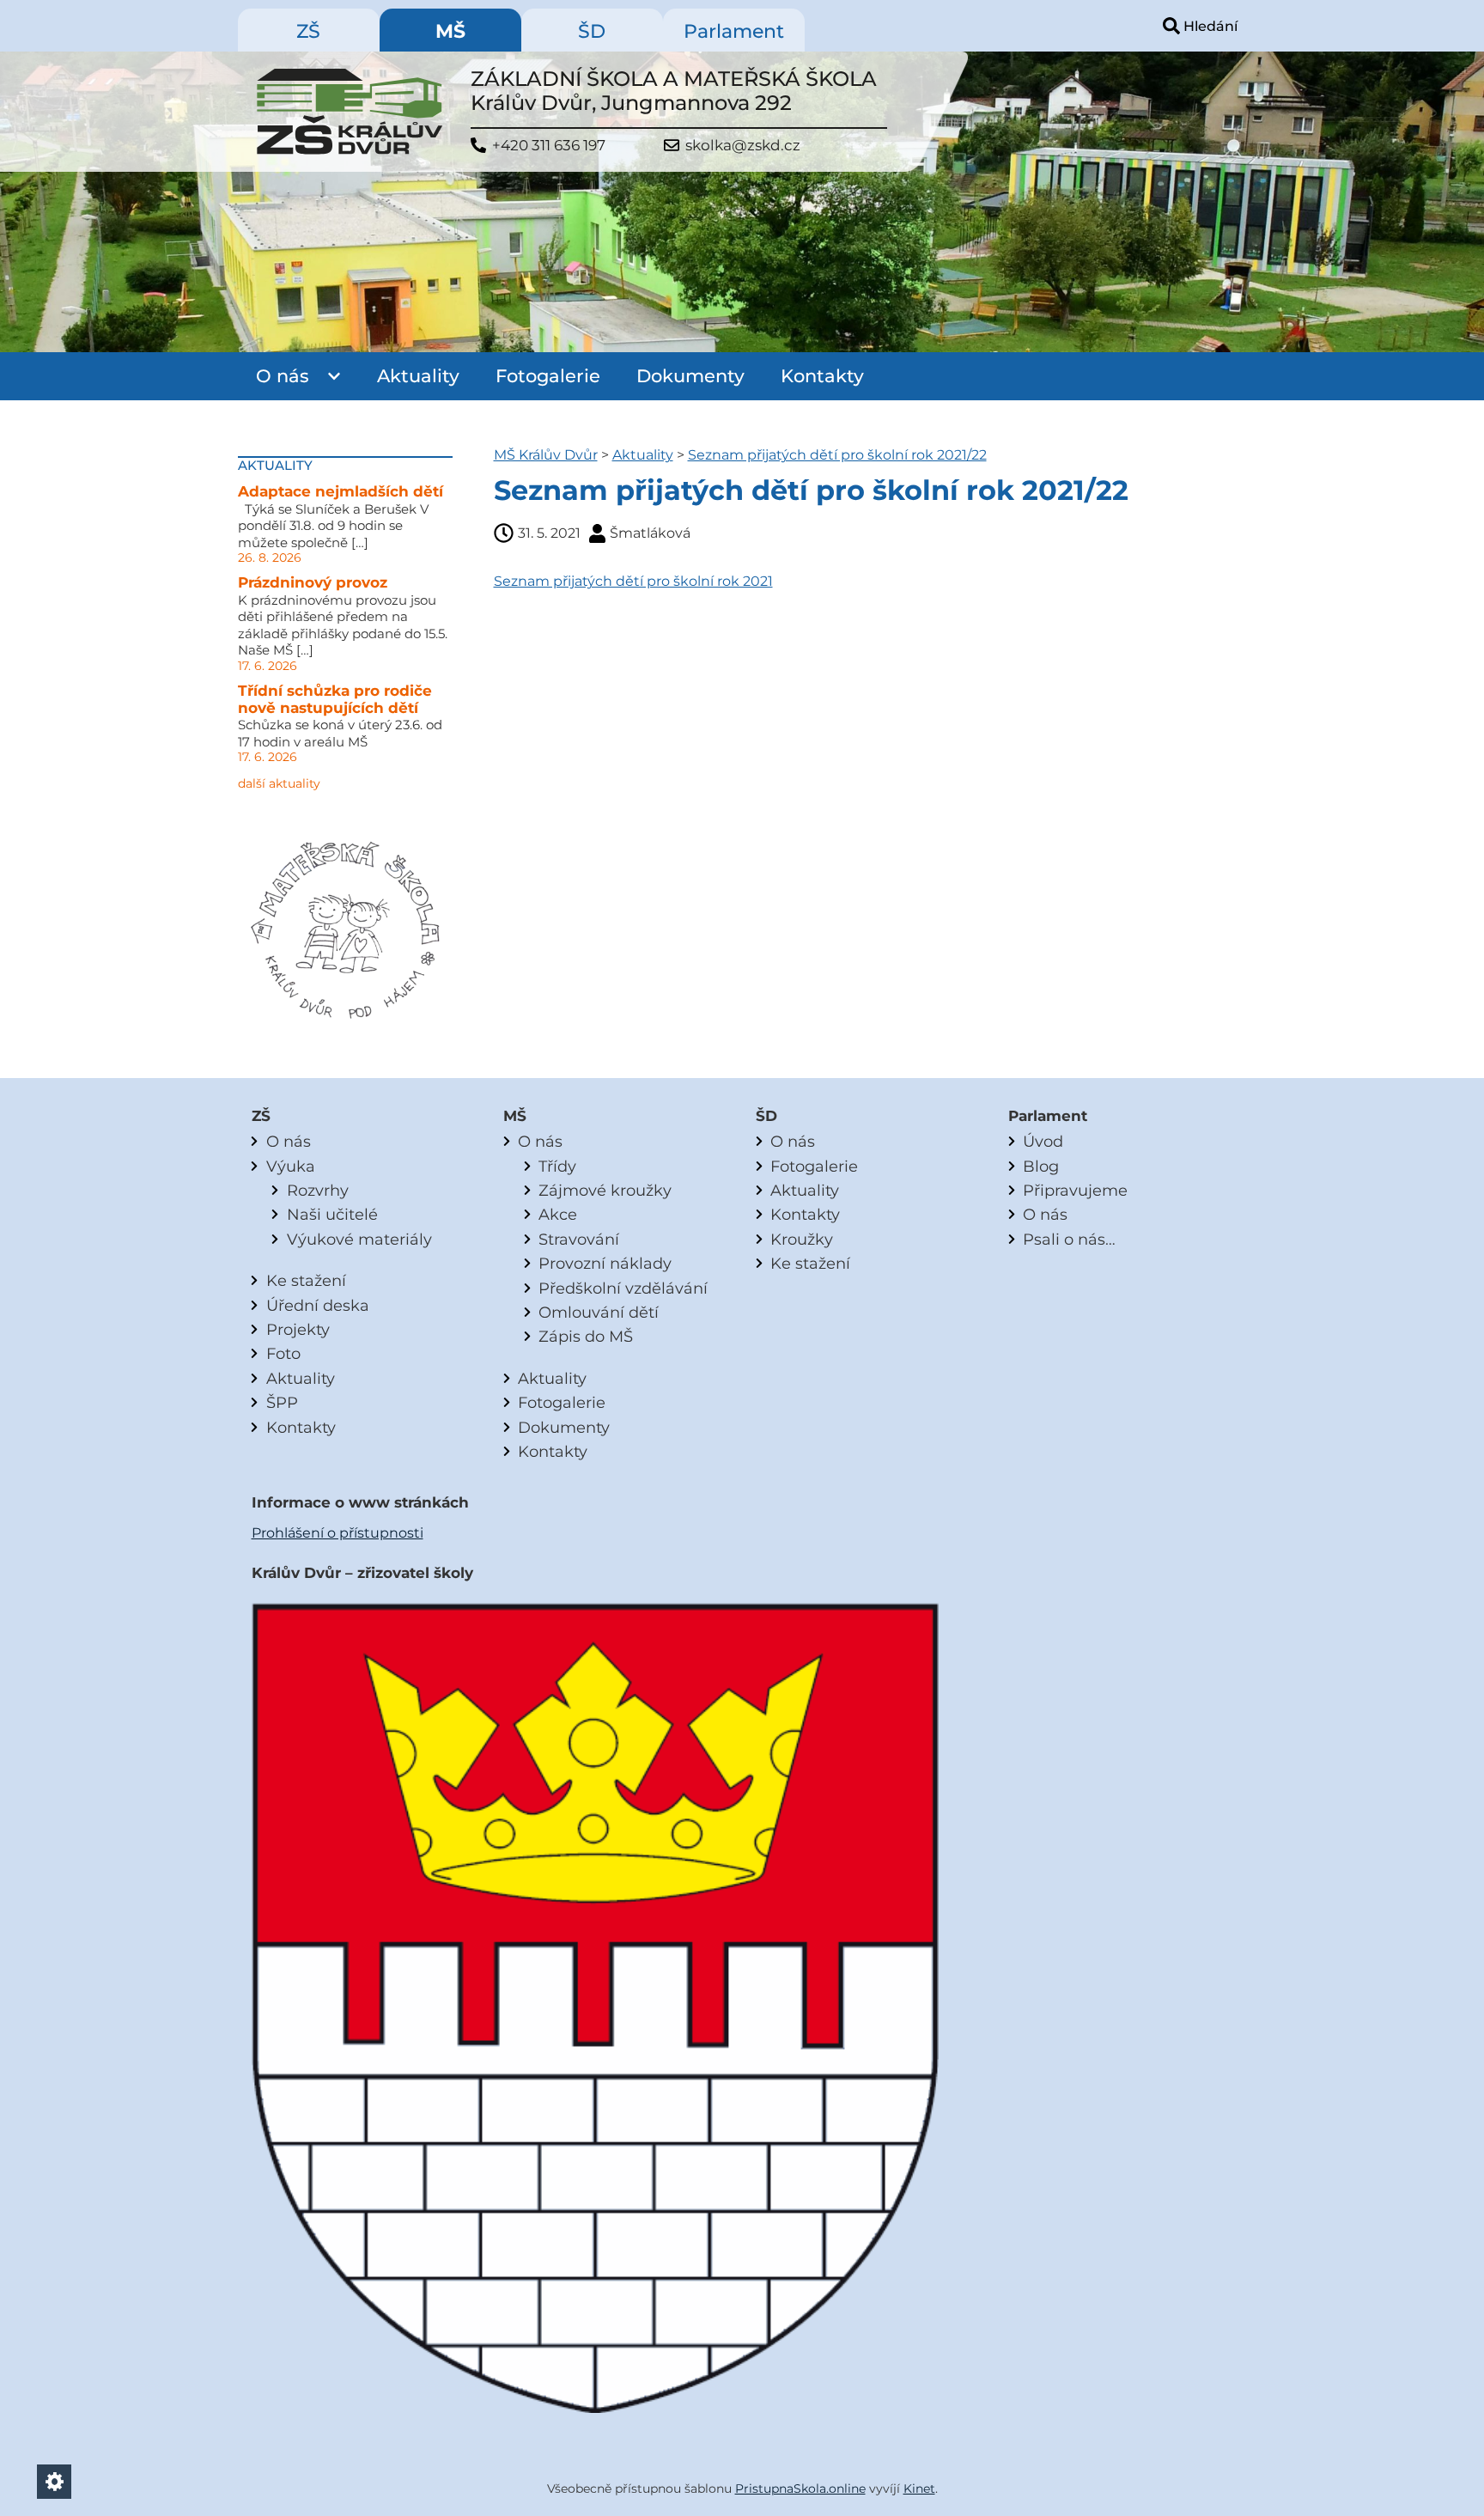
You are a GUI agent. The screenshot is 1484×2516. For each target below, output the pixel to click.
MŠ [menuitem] (450, 31)
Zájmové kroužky (605, 1190)
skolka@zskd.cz (743, 146)
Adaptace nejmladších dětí (341, 491)
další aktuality (279, 783)
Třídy (557, 1166)
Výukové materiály (359, 1239)
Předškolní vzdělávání (623, 1288)
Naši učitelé (332, 1214)
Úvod (1043, 1141)
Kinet (919, 2489)
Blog (1041, 1166)
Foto (283, 1353)
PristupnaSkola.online (800, 2489)
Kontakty (822, 376)
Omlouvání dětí (599, 1312)
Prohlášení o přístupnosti (338, 1533)
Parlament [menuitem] (734, 31)
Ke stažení (306, 1280)
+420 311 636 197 (549, 146)
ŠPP (282, 1402)
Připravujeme (1075, 1190)
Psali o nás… (1069, 1239)
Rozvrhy (318, 1190)
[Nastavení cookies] (54, 2482)
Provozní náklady (605, 1263)
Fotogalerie (548, 376)
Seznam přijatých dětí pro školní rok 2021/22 (837, 455)
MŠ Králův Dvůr (546, 455)
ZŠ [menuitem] (308, 31)
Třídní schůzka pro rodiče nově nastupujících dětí (335, 699)
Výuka (291, 1166)
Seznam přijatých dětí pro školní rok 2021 (633, 581)
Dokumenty (690, 376)
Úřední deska (318, 1305)
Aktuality (418, 376)
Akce (558, 1214)
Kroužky (802, 1239)
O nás (283, 376)
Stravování (579, 1239)
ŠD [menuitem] (592, 31)
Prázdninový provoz (313, 582)
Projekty (298, 1329)
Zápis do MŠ (586, 1336)
